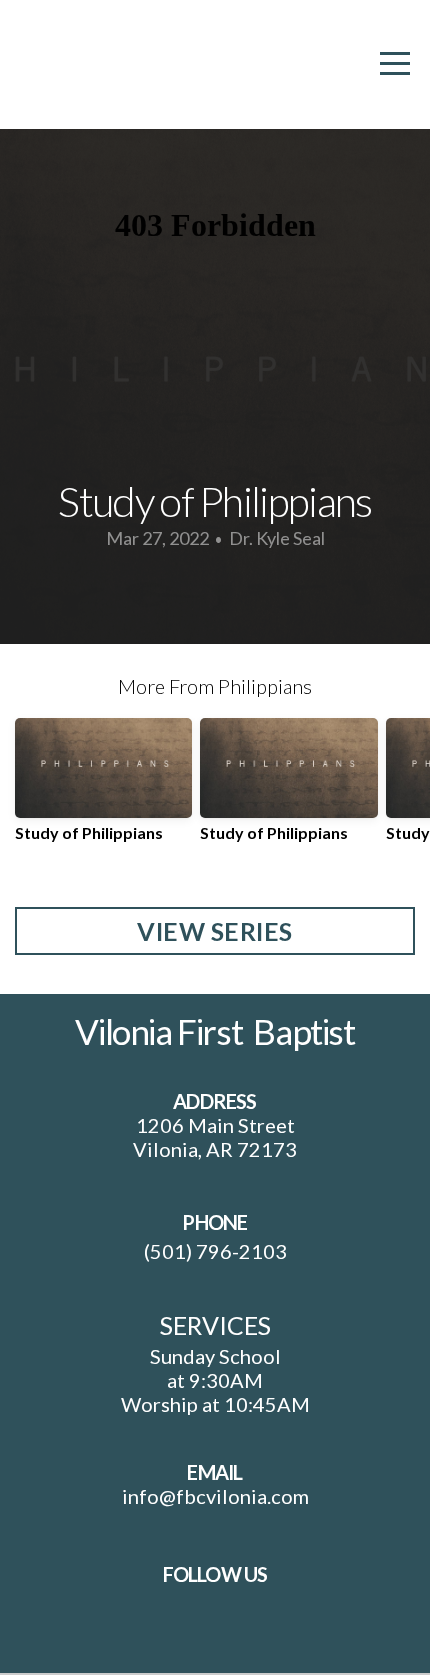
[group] (103, 787)
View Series (215, 931)
